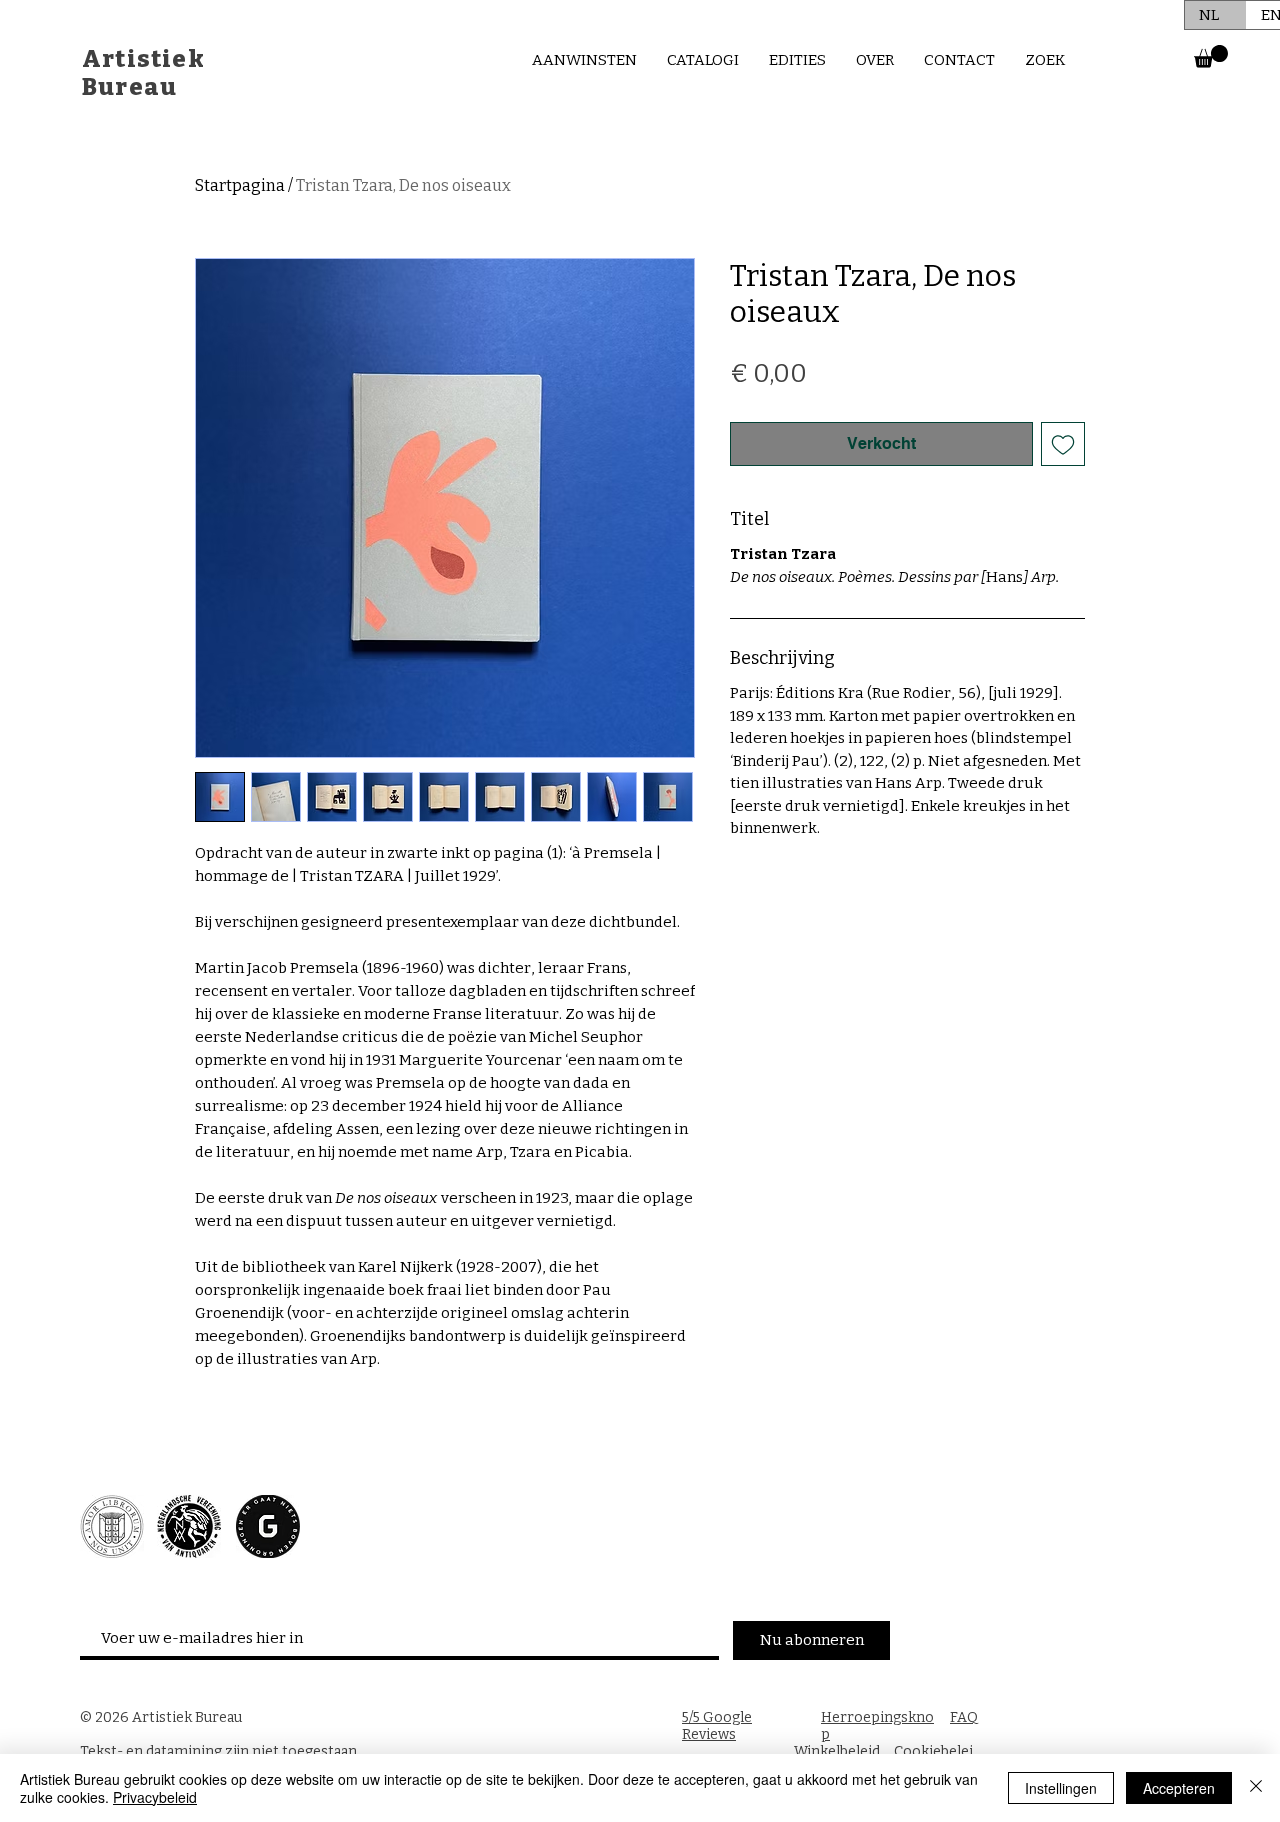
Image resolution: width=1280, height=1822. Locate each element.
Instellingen (1061, 1788)
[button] (1211, 56)
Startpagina (240, 185)
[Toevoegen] (1063, 444)
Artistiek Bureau (143, 73)
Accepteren (1179, 1788)
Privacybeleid (155, 1797)
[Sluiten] (1256, 1788)
